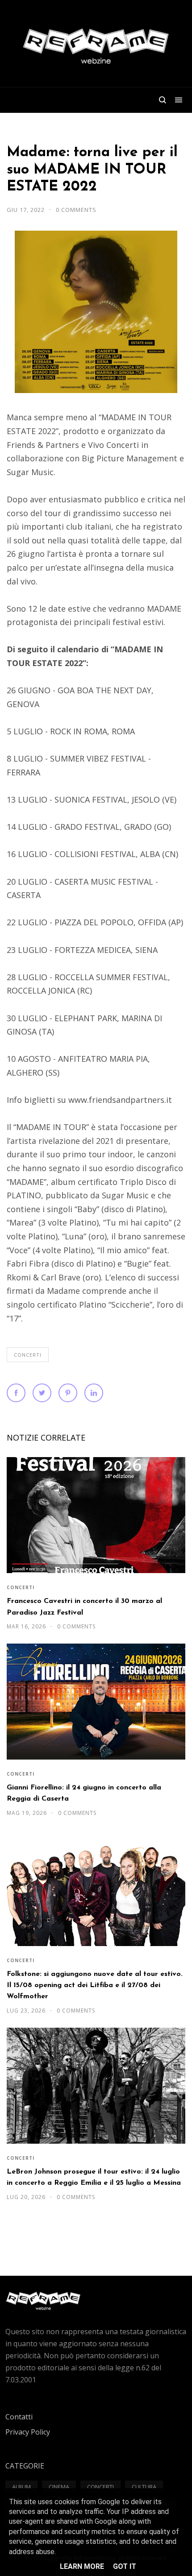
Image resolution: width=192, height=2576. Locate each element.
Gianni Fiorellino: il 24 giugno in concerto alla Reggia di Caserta (84, 1793)
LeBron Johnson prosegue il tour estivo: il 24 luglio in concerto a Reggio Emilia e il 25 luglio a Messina (94, 2177)
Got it (125, 2566)
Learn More (82, 2566)
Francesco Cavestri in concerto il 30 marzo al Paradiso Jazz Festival (84, 1607)
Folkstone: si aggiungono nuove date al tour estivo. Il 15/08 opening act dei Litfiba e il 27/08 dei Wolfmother (95, 1986)
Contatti (19, 2417)
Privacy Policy (28, 2432)
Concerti (28, 1355)
